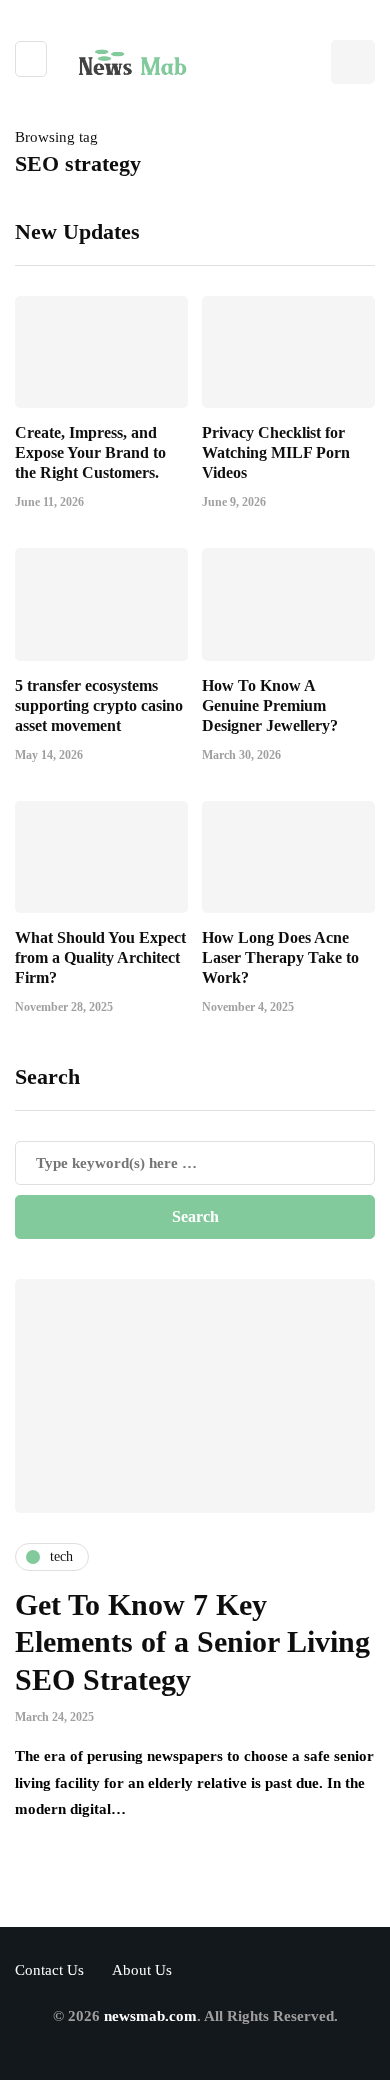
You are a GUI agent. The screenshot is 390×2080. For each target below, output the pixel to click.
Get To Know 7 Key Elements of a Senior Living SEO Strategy (192, 1642)
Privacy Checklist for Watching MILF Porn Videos (276, 452)
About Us (142, 1970)
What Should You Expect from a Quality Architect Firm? (100, 957)
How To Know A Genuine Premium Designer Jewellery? (270, 705)
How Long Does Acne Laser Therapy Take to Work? (280, 957)
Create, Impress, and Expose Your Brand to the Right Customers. (90, 452)
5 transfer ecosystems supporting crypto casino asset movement (99, 705)
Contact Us (49, 1970)
